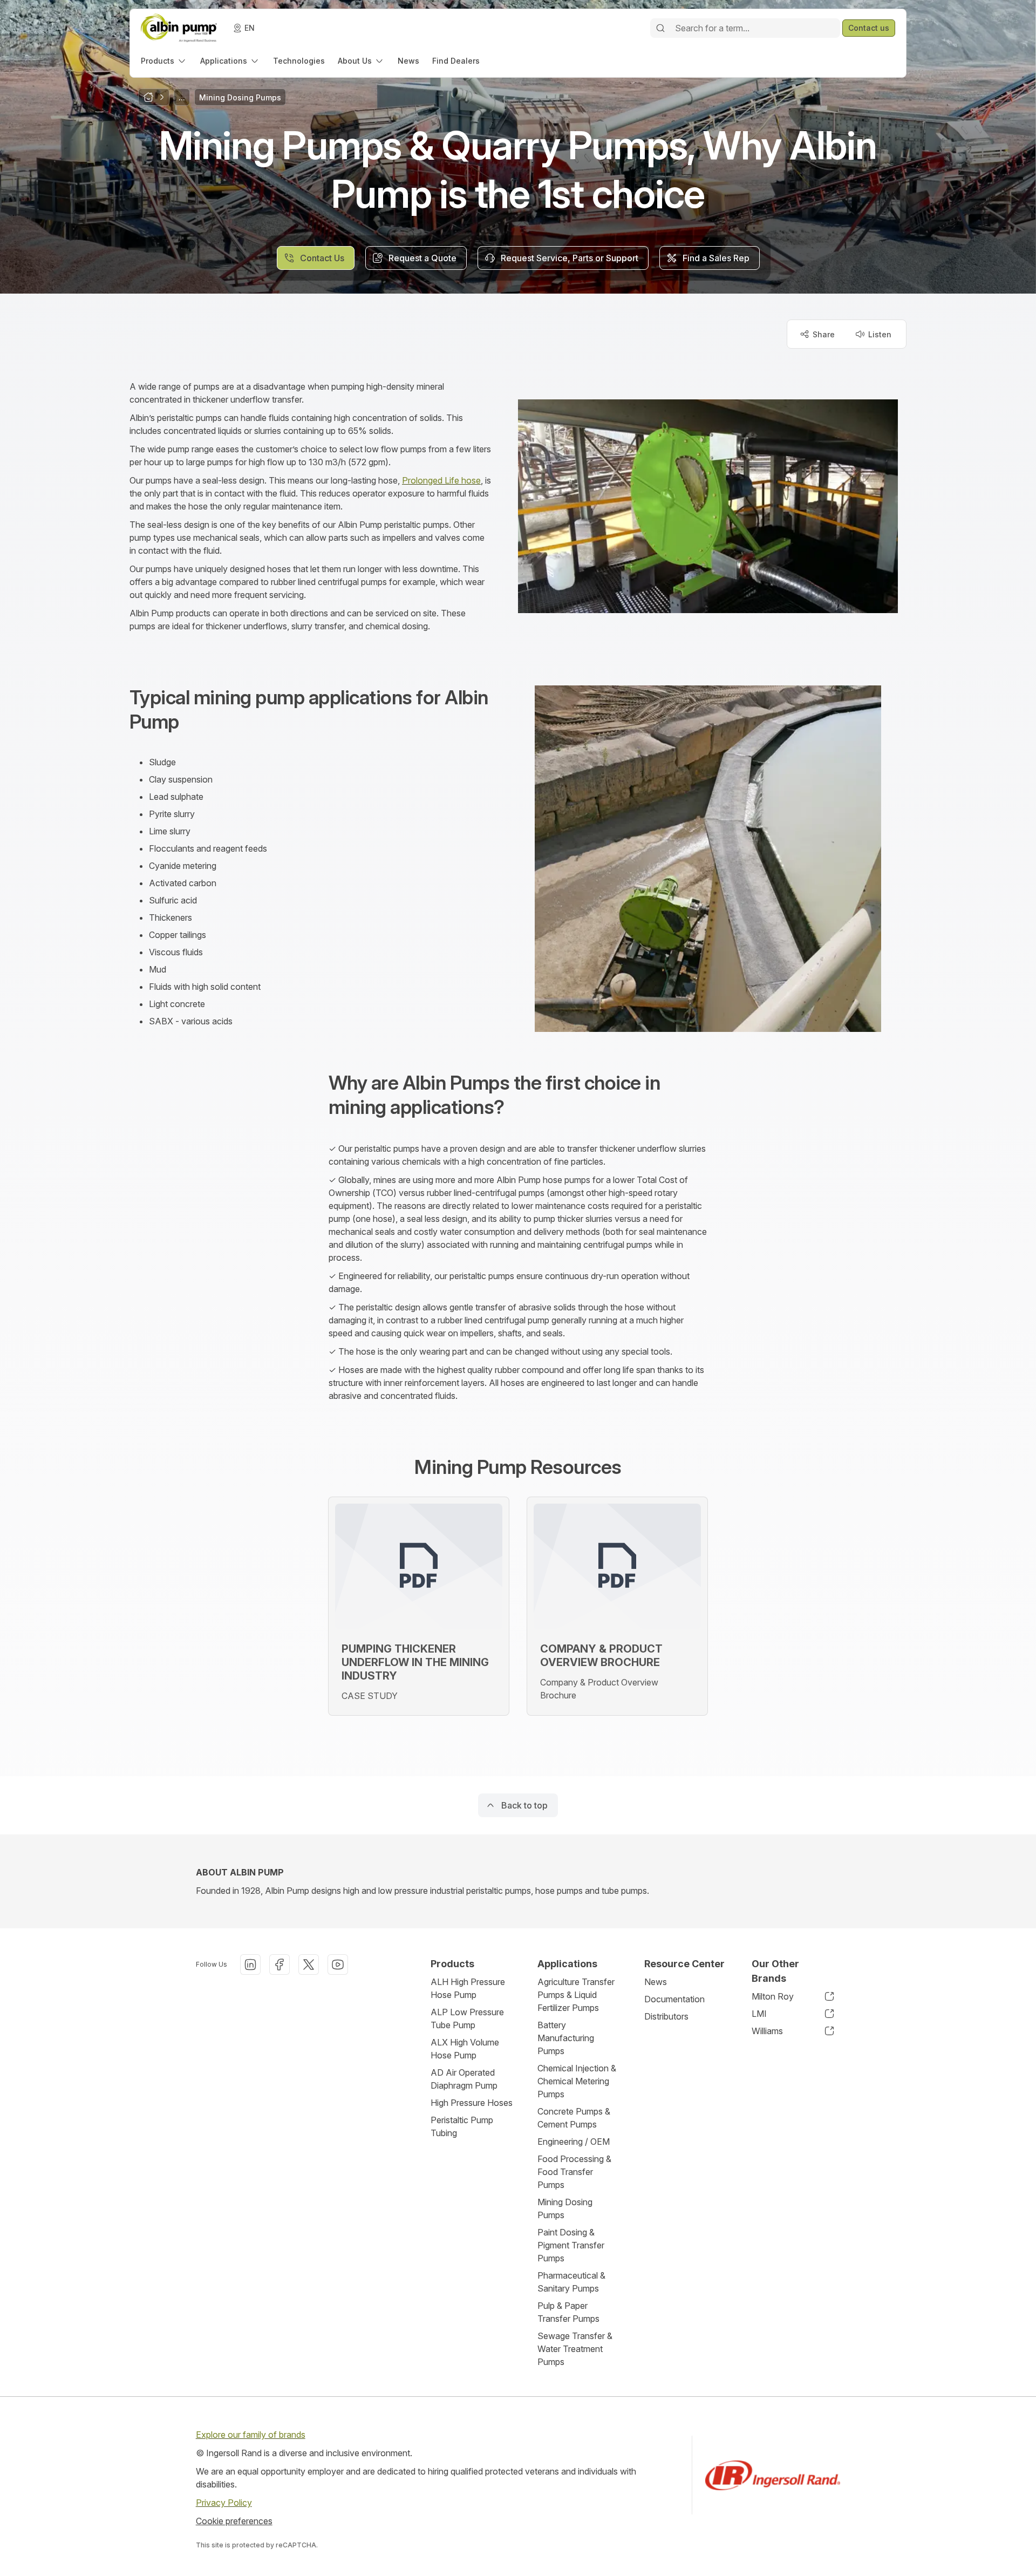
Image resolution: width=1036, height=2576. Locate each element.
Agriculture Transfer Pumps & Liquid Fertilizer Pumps (576, 1995)
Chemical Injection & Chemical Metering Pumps (577, 2081)
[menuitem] (164, 61)
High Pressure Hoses (472, 2103)
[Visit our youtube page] (338, 1965)
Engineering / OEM (574, 2142)
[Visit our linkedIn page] (250, 1965)
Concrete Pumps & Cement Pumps (574, 2118)
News (656, 1982)
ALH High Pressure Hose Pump (468, 1988)
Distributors (666, 2016)
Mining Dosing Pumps (565, 2208)
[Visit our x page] (309, 1965)
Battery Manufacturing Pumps (566, 2038)
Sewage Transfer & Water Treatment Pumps (575, 2349)
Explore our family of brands (251, 2435)
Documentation (674, 1999)
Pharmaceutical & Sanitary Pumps (571, 2282)
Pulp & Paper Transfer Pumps (568, 2312)
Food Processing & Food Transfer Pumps (574, 2172)
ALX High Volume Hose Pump (465, 2049)
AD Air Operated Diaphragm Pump (464, 2079)
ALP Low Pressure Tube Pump (467, 2018)
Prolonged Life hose (441, 480)
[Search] (660, 28)
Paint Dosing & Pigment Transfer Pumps (571, 2245)
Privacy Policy (224, 2503)
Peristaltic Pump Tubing (462, 2126)
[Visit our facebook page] (280, 1965)
